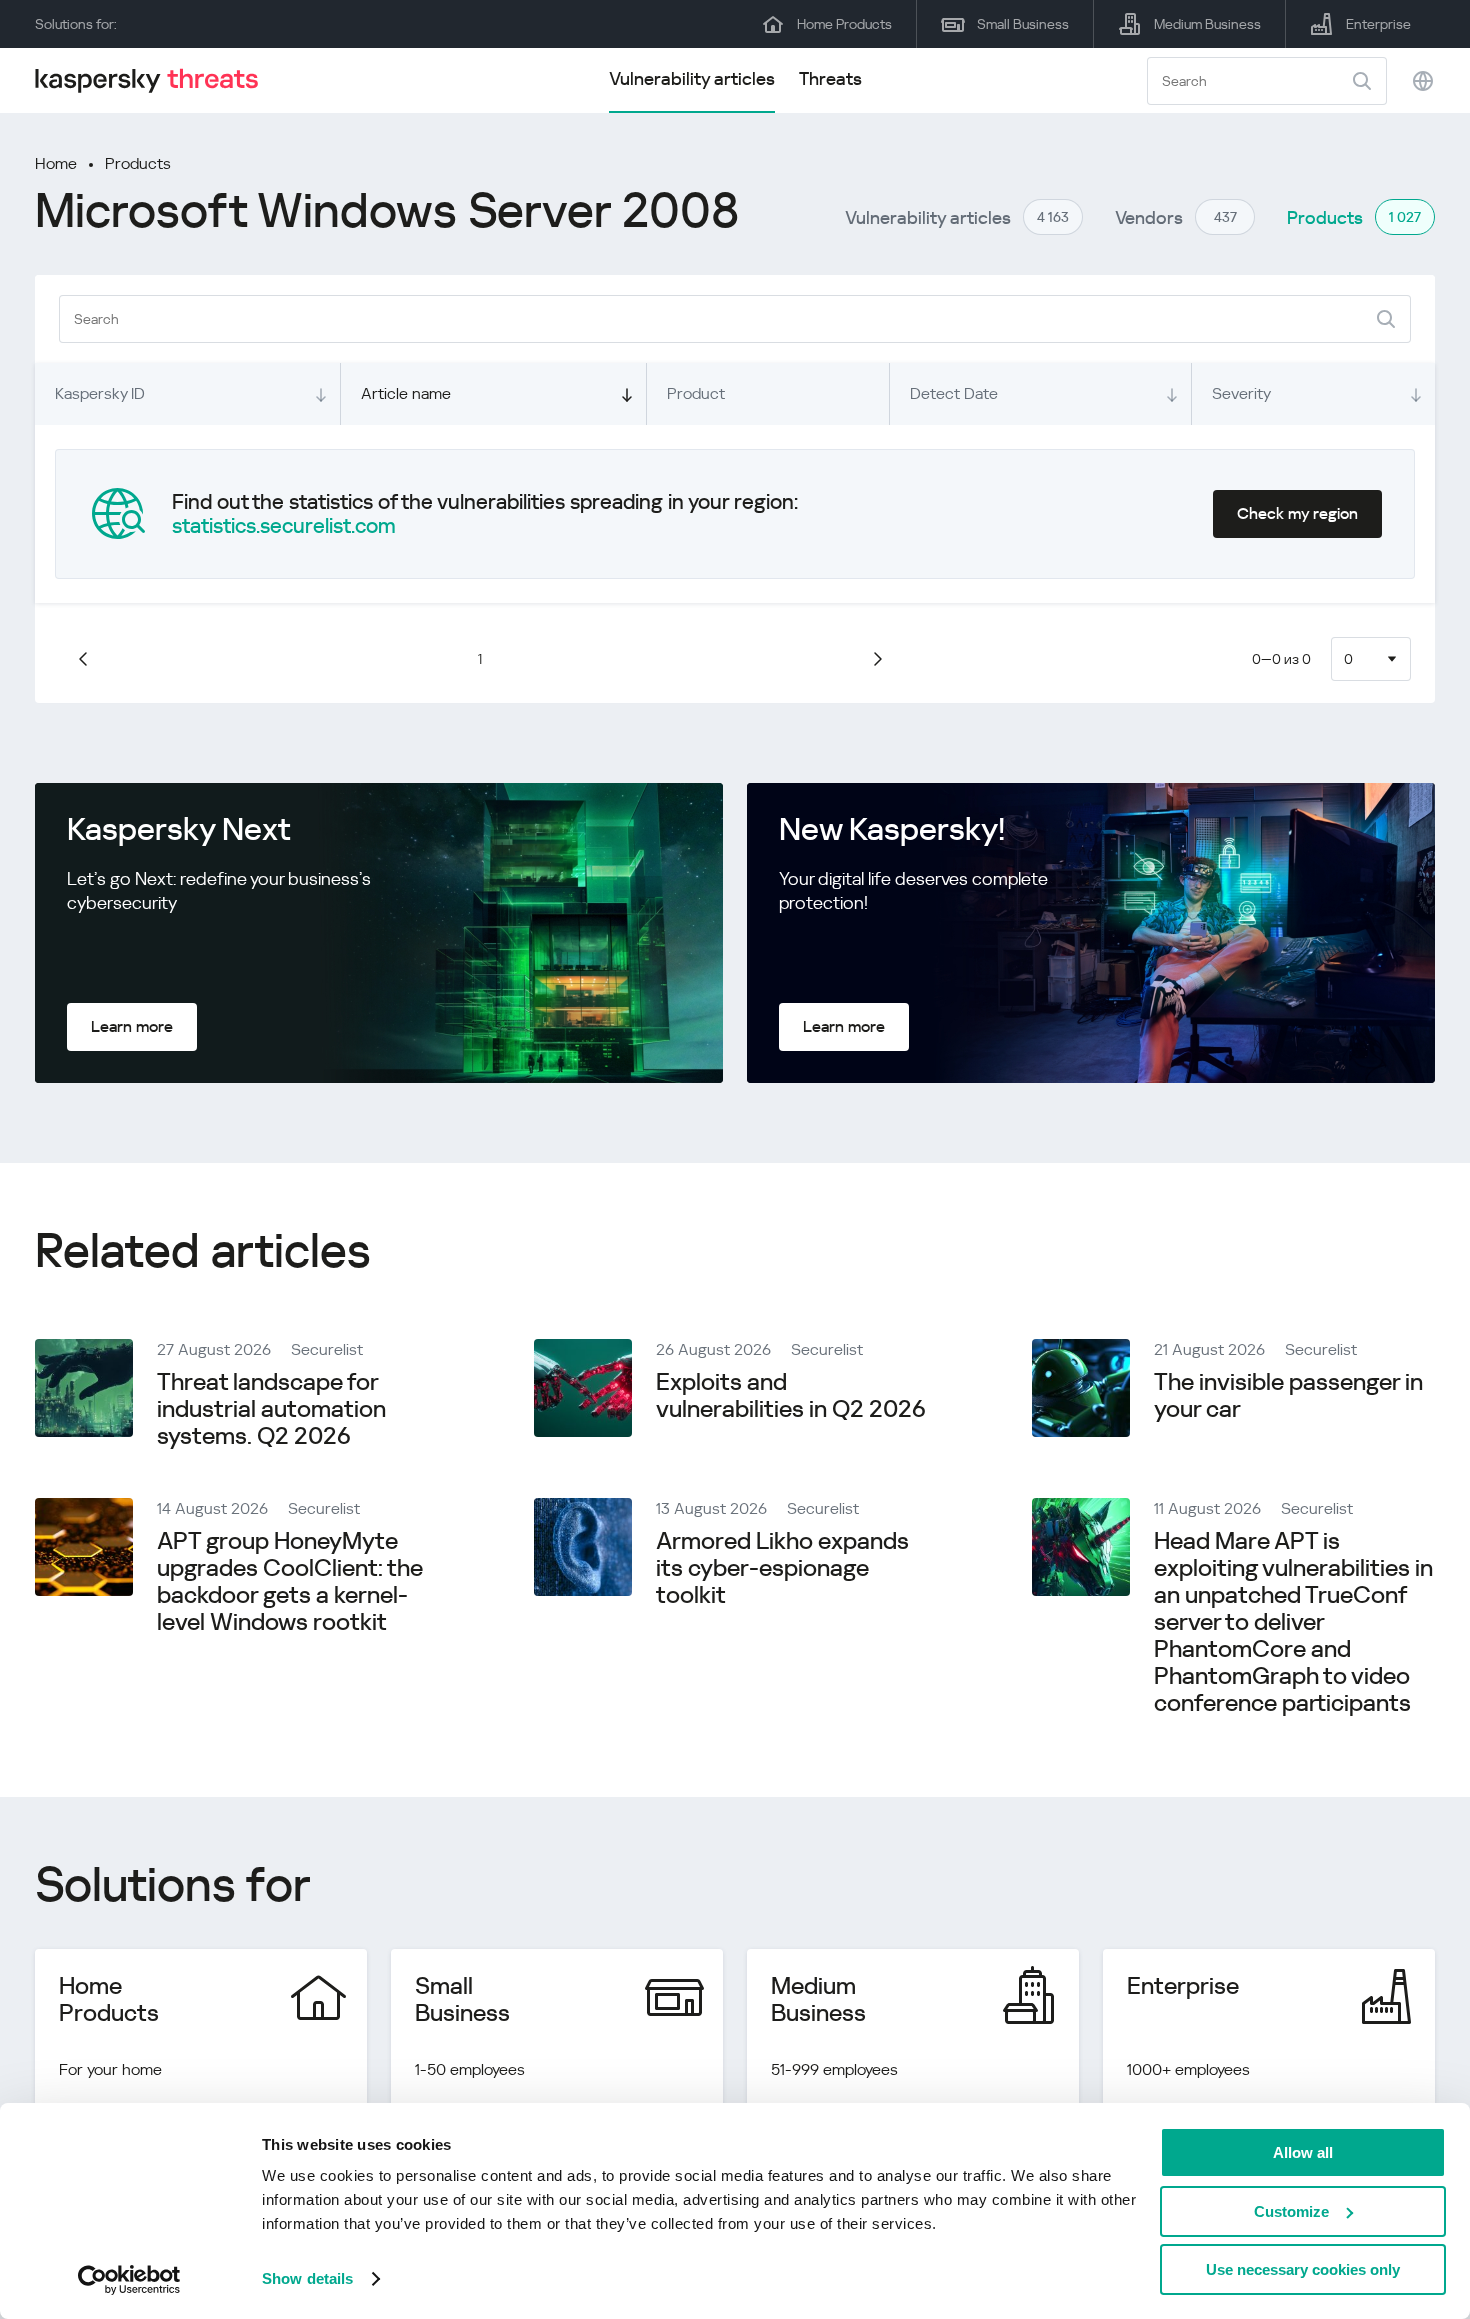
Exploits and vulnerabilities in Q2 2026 (791, 1395)
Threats (830, 78)
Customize (1291, 2211)
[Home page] (155, 80)
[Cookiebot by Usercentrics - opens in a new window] (129, 2280)
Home (56, 163)
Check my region (1297, 513)
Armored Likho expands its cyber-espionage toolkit (782, 1568)
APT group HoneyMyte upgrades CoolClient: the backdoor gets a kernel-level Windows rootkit (290, 1581)
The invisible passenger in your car (1288, 1395)
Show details (307, 2278)
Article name (406, 393)
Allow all (1303, 2152)
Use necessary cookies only (1303, 2269)
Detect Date (954, 393)
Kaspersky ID (100, 393)
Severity (1241, 393)
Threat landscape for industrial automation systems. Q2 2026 (271, 1409)
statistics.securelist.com (284, 526)
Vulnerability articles (692, 78)
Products (138, 163)
